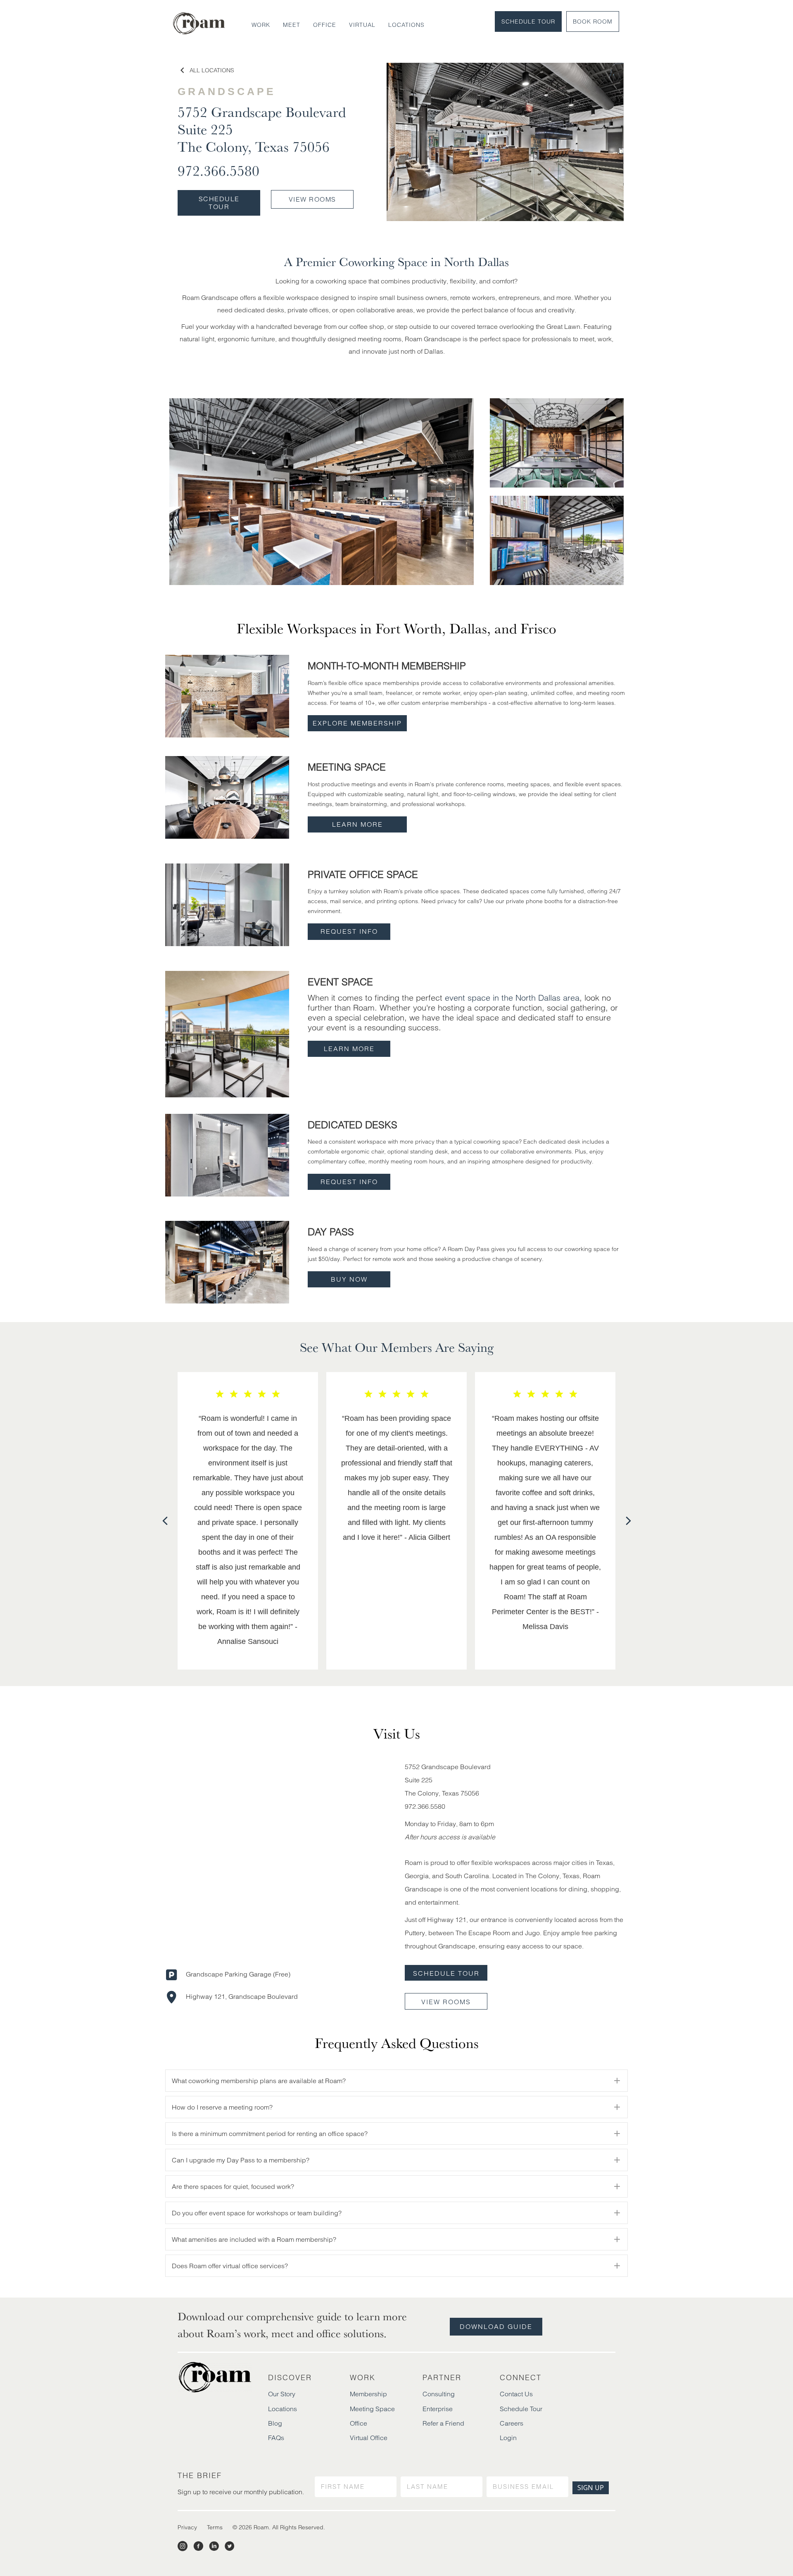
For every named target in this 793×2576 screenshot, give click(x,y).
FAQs (276, 2438)
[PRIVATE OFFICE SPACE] (227, 904)
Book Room (593, 21)
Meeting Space (372, 2409)
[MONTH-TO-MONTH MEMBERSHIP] (227, 695)
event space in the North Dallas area (512, 998)
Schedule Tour (528, 21)
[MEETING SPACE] (227, 797)
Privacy (187, 2527)
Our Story (282, 2394)
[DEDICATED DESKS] (227, 1154)
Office (325, 25)
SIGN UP (591, 2488)
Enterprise (438, 2409)
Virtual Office (369, 2438)
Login (508, 2438)
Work (261, 25)
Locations (406, 25)
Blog (275, 2423)
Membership (368, 2394)
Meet (292, 25)
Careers (512, 2423)
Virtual (362, 25)
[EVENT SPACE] (227, 1033)
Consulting (439, 2394)
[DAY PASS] (227, 1262)
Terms (215, 2527)
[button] (357, 723)
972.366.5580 (218, 170)
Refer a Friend (443, 2423)
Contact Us (516, 2394)
